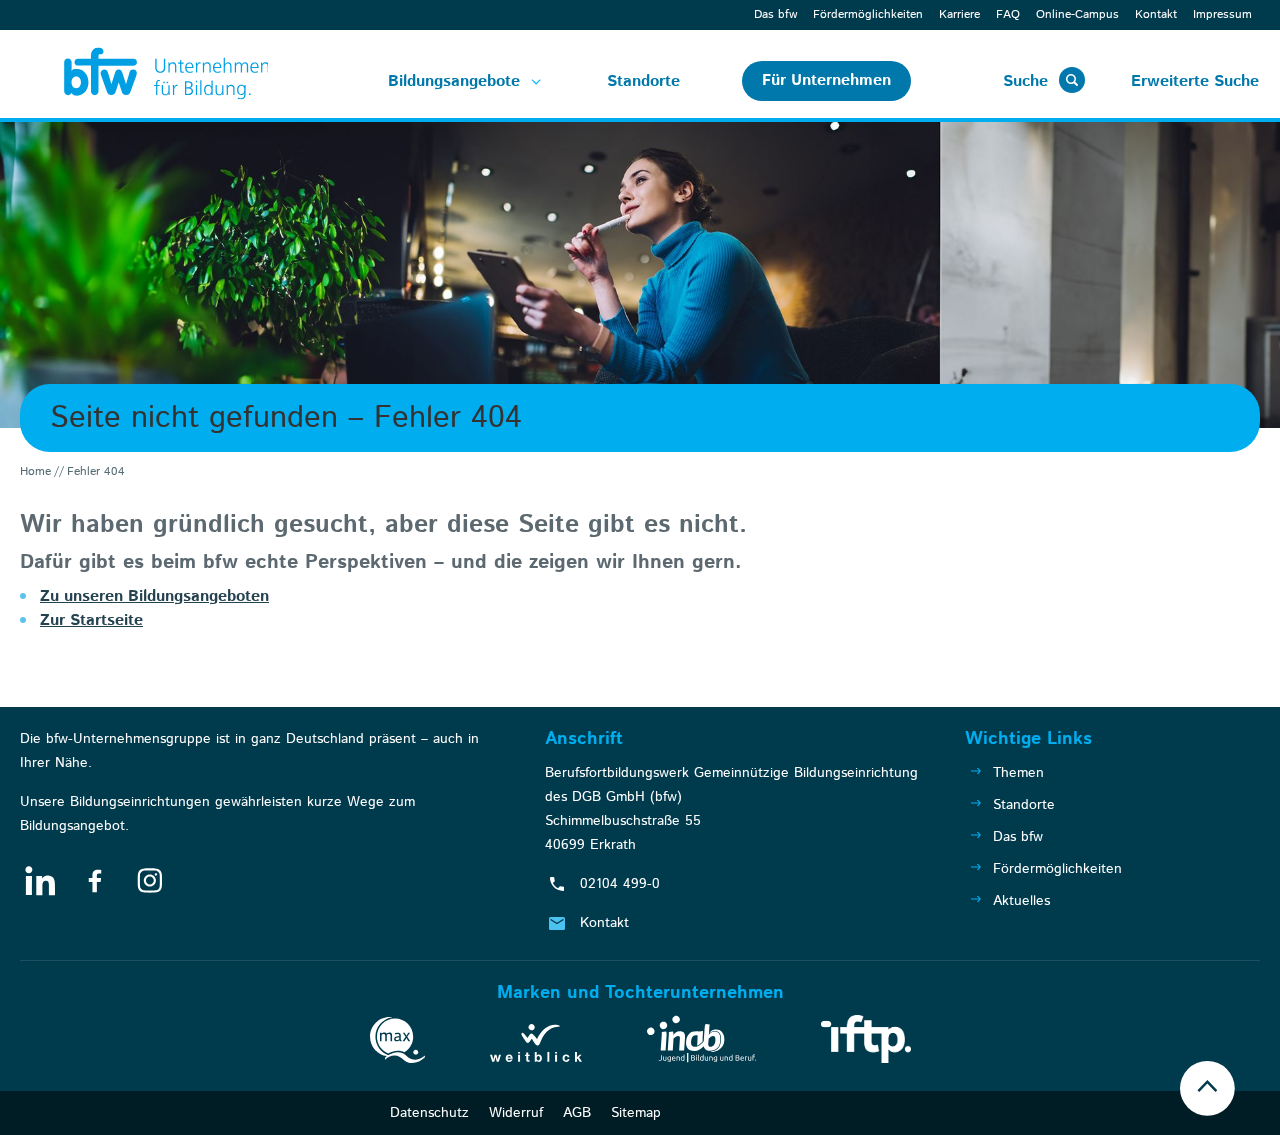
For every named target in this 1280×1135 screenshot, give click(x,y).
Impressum (1222, 14)
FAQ (1008, 14)
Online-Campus (1077, 14)
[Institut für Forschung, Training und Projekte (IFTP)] (866, 1043)
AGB (577, 1113)
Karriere (959, 14)
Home (35, 471)
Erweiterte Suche (1195, 81)
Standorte (643, 81)
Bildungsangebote (454, 81)
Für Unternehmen (826, 80)
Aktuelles (1021, 901)
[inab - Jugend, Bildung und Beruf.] (701, 1043)
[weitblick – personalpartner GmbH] (536, 1047)
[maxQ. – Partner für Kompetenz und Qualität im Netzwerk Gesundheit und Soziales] (397, 1044)
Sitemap (636, 1113)
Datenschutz (429, 1113)
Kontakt (1156, 14)
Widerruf (516, 1113)
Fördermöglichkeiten (868, 14)
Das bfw (775, 14)
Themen (1018, 773)
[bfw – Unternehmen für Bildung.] (144, 74)
